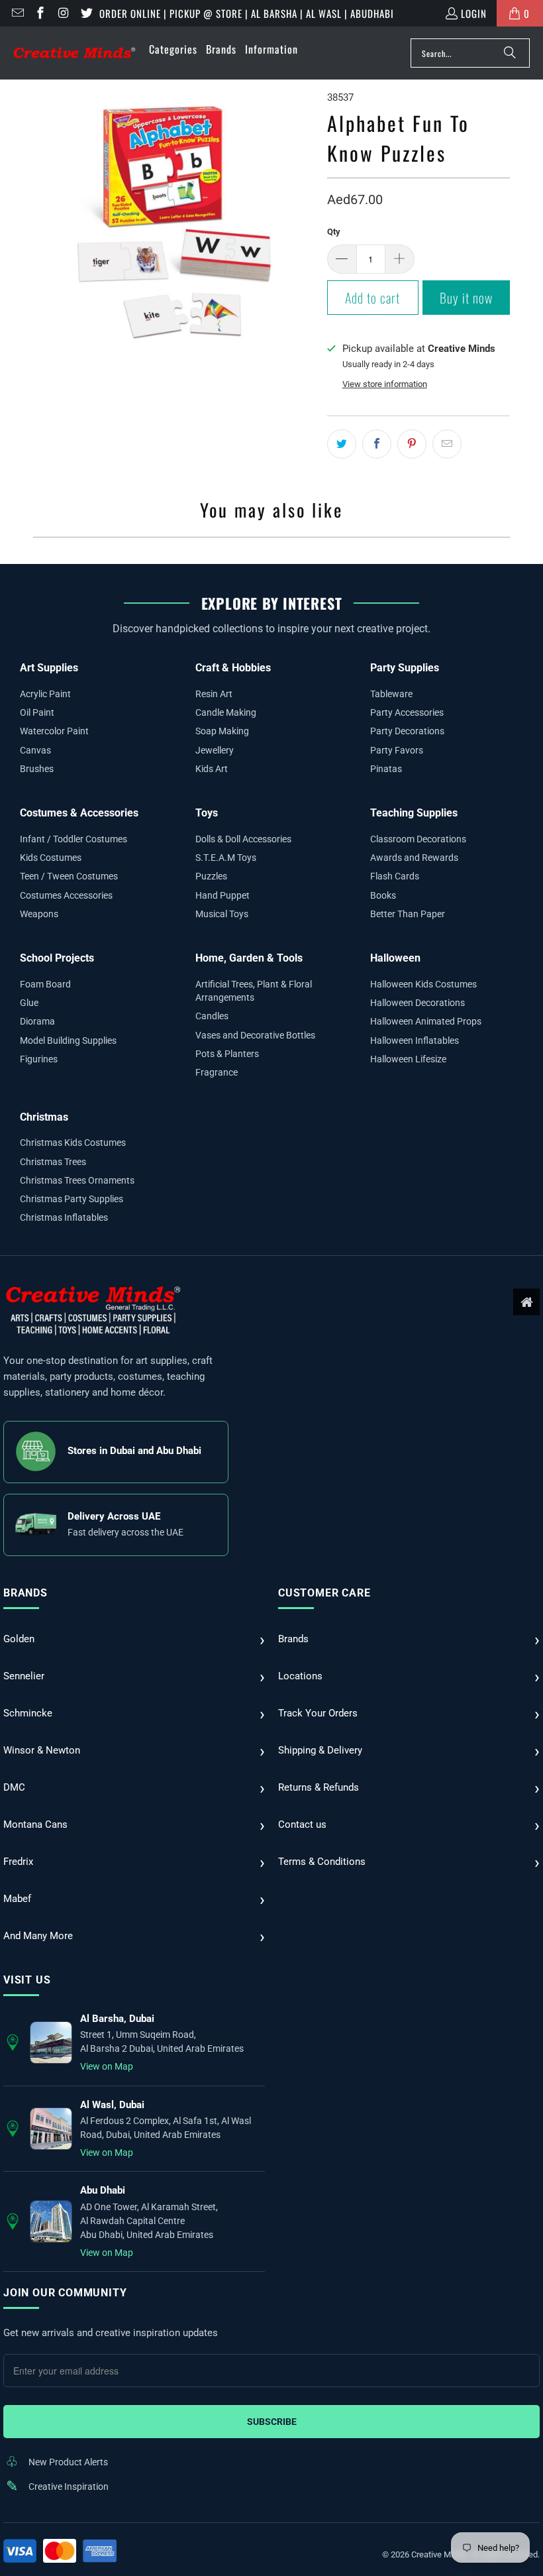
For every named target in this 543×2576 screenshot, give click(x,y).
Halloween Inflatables (415, 1040)
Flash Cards (395, 876)
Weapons (39, 914)
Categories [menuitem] (173, 49)
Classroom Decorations (418, 839)
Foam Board (45, 984)
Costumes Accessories (66, 895)
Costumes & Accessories (79, 813)
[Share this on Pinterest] (412, 444)
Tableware (391, 694)
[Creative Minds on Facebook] (40, 13)
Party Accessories (407, 712)
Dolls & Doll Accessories (243, 839)
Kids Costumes (51, 858)
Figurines (39, 1059)
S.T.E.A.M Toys (226, 858)
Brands (25, 1593)
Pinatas (386, 769)
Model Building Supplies (68, 1040)
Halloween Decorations (418, 1003)
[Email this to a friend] (447, 444)
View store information (385, 384)
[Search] (510, 53)
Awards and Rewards (414, 858)
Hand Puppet (222, 895)
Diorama (37, 1021)
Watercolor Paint (54, 731)
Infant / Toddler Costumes (74, 839)
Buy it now (466, 298)
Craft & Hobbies (233, 668)
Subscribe (272, 2422)
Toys (207, 813)
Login (474, 13)
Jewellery (215, 750)
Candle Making (226, 712)
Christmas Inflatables (64, 1217)
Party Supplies (405, 668)
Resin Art (214, 694)
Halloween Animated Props (426, 1021)
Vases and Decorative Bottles (255, 1035)
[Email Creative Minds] (17, 13)
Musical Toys (222, 914)
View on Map (107, 2066)
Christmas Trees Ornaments (77, 1180)
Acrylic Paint (45, 694)
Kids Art (212, 769)
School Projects (57, 958)
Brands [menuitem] (221, 49)
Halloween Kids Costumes (423, 984)
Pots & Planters (227, 1054)
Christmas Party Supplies (72, 1199)
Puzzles (211, 876)
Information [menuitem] (271, 49)
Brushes (37, 769)
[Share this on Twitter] (342, 444)
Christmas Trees (53, 1162)
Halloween (395, 958)
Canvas (35, 750)
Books (383, 895)
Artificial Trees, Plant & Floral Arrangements (254, 991)
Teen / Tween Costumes (69, 876)
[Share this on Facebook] (377, 444)
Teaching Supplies (414, 813)
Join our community (65, 2293)
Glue (29, 1003)
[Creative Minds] (74, 53)
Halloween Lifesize (408, 1059)
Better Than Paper (408, 914)
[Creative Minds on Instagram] (63, 13)
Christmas (44, 1117)
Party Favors (397, 750)
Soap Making (222, 731)
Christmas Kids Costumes (73, 1143)
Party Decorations (407, 731)
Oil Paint (37, 712)
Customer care (324, 1593)
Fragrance (217, 1072)
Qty (334, 232)
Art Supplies (49, 668)
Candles (212, 1016)
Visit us (27, 1980)
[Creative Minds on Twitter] (86, 13)
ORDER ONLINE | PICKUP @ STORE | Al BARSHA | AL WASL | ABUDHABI (247, 13)
